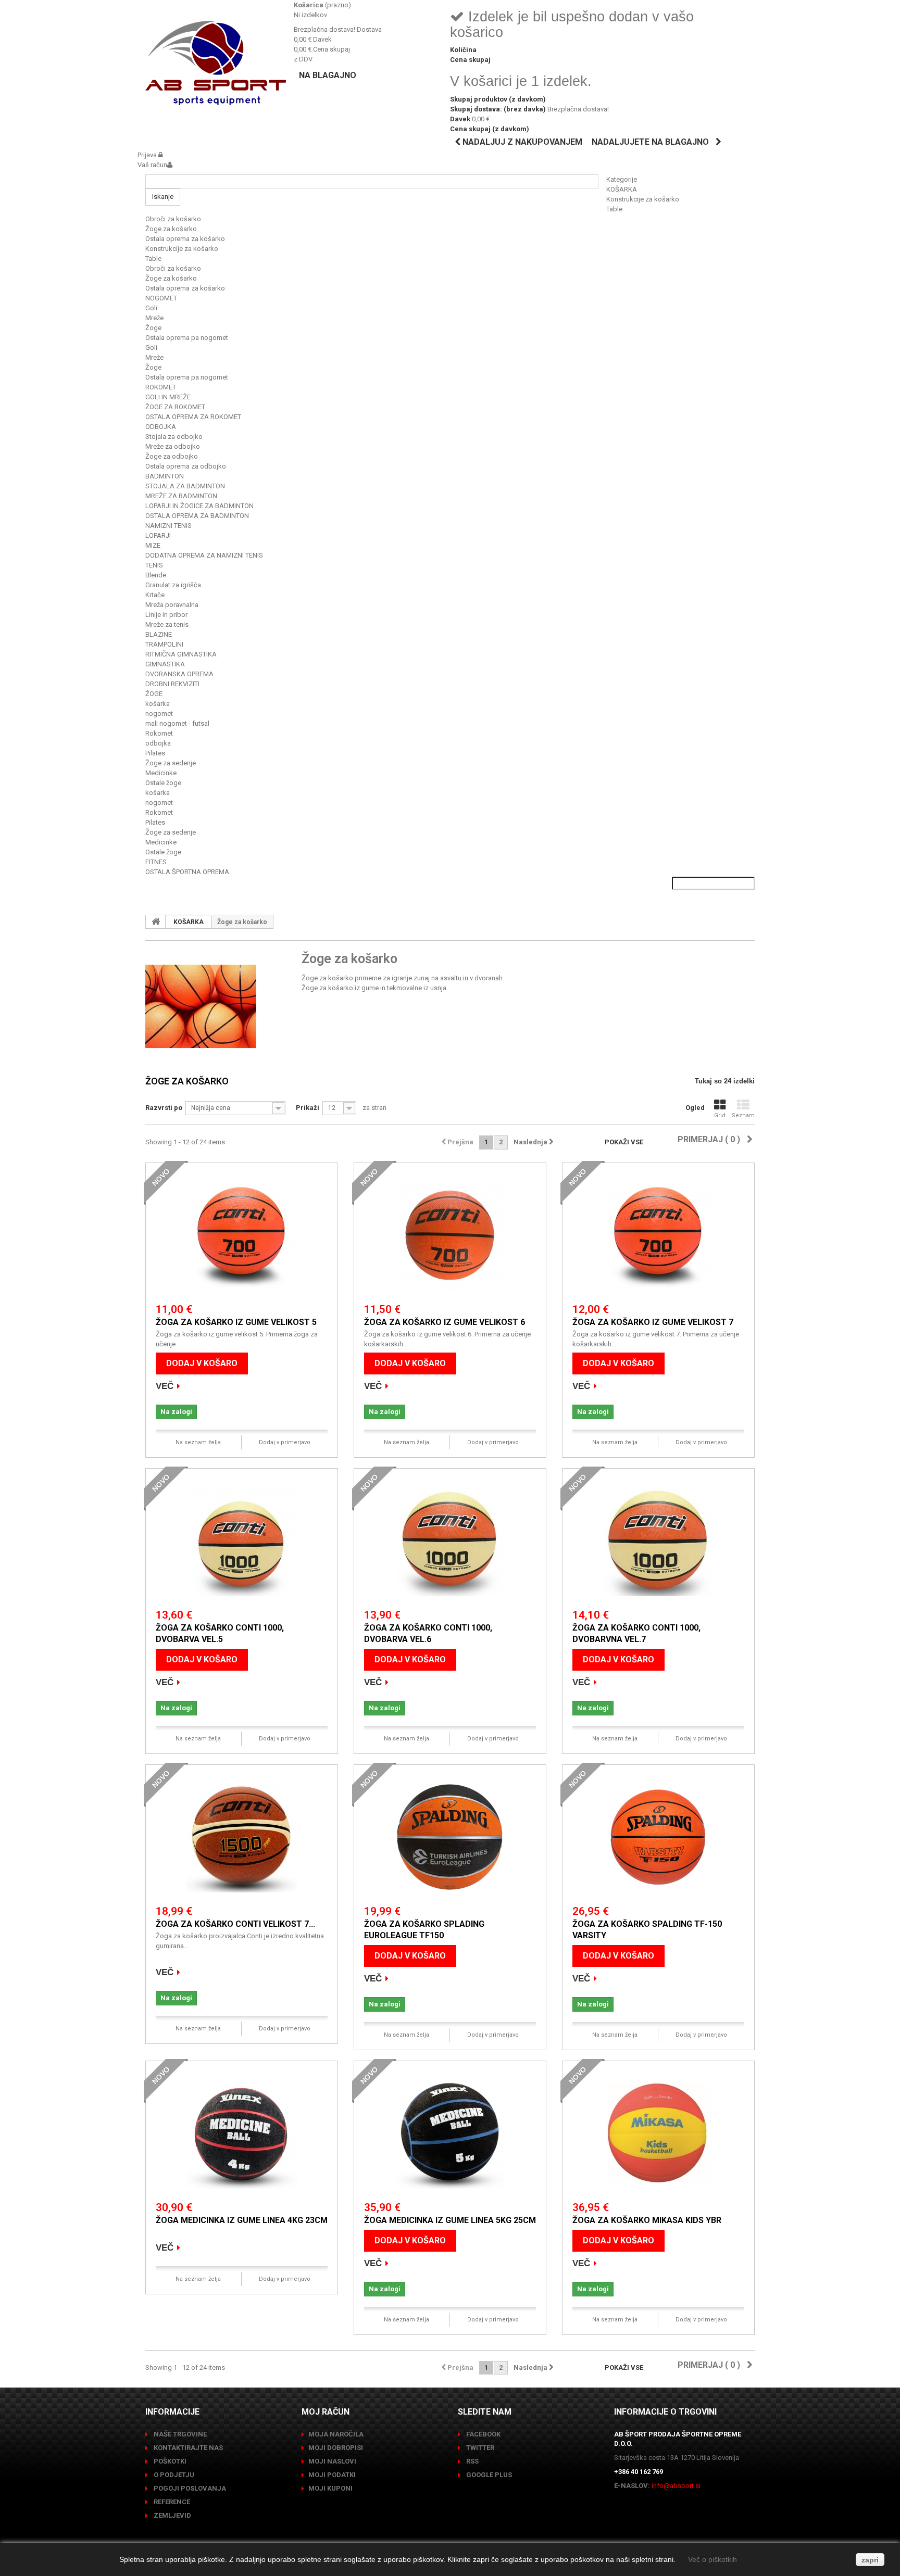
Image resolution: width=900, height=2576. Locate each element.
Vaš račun (152, 165)
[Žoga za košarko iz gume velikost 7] (658, 1235)
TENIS (154, 565)
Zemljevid (172, 2515)
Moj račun (326, 2412)
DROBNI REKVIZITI (172, 684)
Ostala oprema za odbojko (186, 466)
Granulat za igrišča (173, 585)
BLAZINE (159, 634)
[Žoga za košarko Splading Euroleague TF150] (450, 1837)
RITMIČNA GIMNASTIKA (181, 654)
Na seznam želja (198, 1442)
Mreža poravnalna (172, 605)
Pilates (155, 753)
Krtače (155, 595)
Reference (171, 2502)
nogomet (159, 714)
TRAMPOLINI (164, 644)
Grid (720, 1115)
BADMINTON (165, 476)
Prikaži (308, 1108)
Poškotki (169, 2461)
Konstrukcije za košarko (643, 199)
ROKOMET (161, 387)
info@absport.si (676, 2486)
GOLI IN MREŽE (168, 397)
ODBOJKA (161, 427)
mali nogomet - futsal (177, 723)
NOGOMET (161, 298)
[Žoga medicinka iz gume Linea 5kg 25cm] (450, 2133)
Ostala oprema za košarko (185, 239)
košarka (158, 704)
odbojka (158, 743)
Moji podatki (332, 2475)
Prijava (148, 155)
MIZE (153, 545)
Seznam (743, 1115)
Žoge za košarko (171, 229)
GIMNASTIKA (165, 664)
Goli (151, 308)
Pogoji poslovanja (189, 2488)
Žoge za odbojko (172, 456)
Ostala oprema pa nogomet (187, 338)
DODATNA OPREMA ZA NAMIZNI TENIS (204, 555)
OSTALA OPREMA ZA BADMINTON (197, 516)
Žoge (153, 328)
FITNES (156, 862)
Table (614, 209)
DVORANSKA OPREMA (179, 674)
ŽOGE (154, 694)
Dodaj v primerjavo (285, 1442)
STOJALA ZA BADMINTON (185, 486)
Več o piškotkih (712, 2559)
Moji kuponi (330, 2488)
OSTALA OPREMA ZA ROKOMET (193, 417)
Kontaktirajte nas (187, 2448)
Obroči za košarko (173, 219)
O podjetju (173, 2475)
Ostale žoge (163, 783)
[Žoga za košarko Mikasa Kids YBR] (658, 2133)
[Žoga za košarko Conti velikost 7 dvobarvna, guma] (242, 1837)
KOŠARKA (622, 189)
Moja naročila (336, 2434)
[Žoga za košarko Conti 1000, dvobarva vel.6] (450, 1541)
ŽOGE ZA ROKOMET (175, 407)
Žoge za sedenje (171, 763)
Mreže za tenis (167, 624)
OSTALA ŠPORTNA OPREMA (187, 872)
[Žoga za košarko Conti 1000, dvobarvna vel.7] (658, 1541)
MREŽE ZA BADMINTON (181, 496)
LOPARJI (158, 535)
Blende (156, 575)
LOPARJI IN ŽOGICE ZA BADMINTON (199, 506)
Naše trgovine (179, 2434)
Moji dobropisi (336, 2448)
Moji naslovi (332, 2461)
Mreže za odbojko (173, 446)
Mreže (154, 318)
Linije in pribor (166, 615)
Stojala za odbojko (174, 437)
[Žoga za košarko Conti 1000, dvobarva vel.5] (242, 1541)
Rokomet (159, 733)
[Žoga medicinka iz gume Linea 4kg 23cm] (242, 2133)
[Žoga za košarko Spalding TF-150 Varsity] (658, 1837)
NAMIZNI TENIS (168, 526)
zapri (870, 2560)
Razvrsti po (164, 1108)
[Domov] (156, 921)
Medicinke (161, 773)
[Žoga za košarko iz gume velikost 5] (242, 1235)
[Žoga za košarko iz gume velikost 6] (450, 1235)
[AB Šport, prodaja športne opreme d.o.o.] (216, 63)
